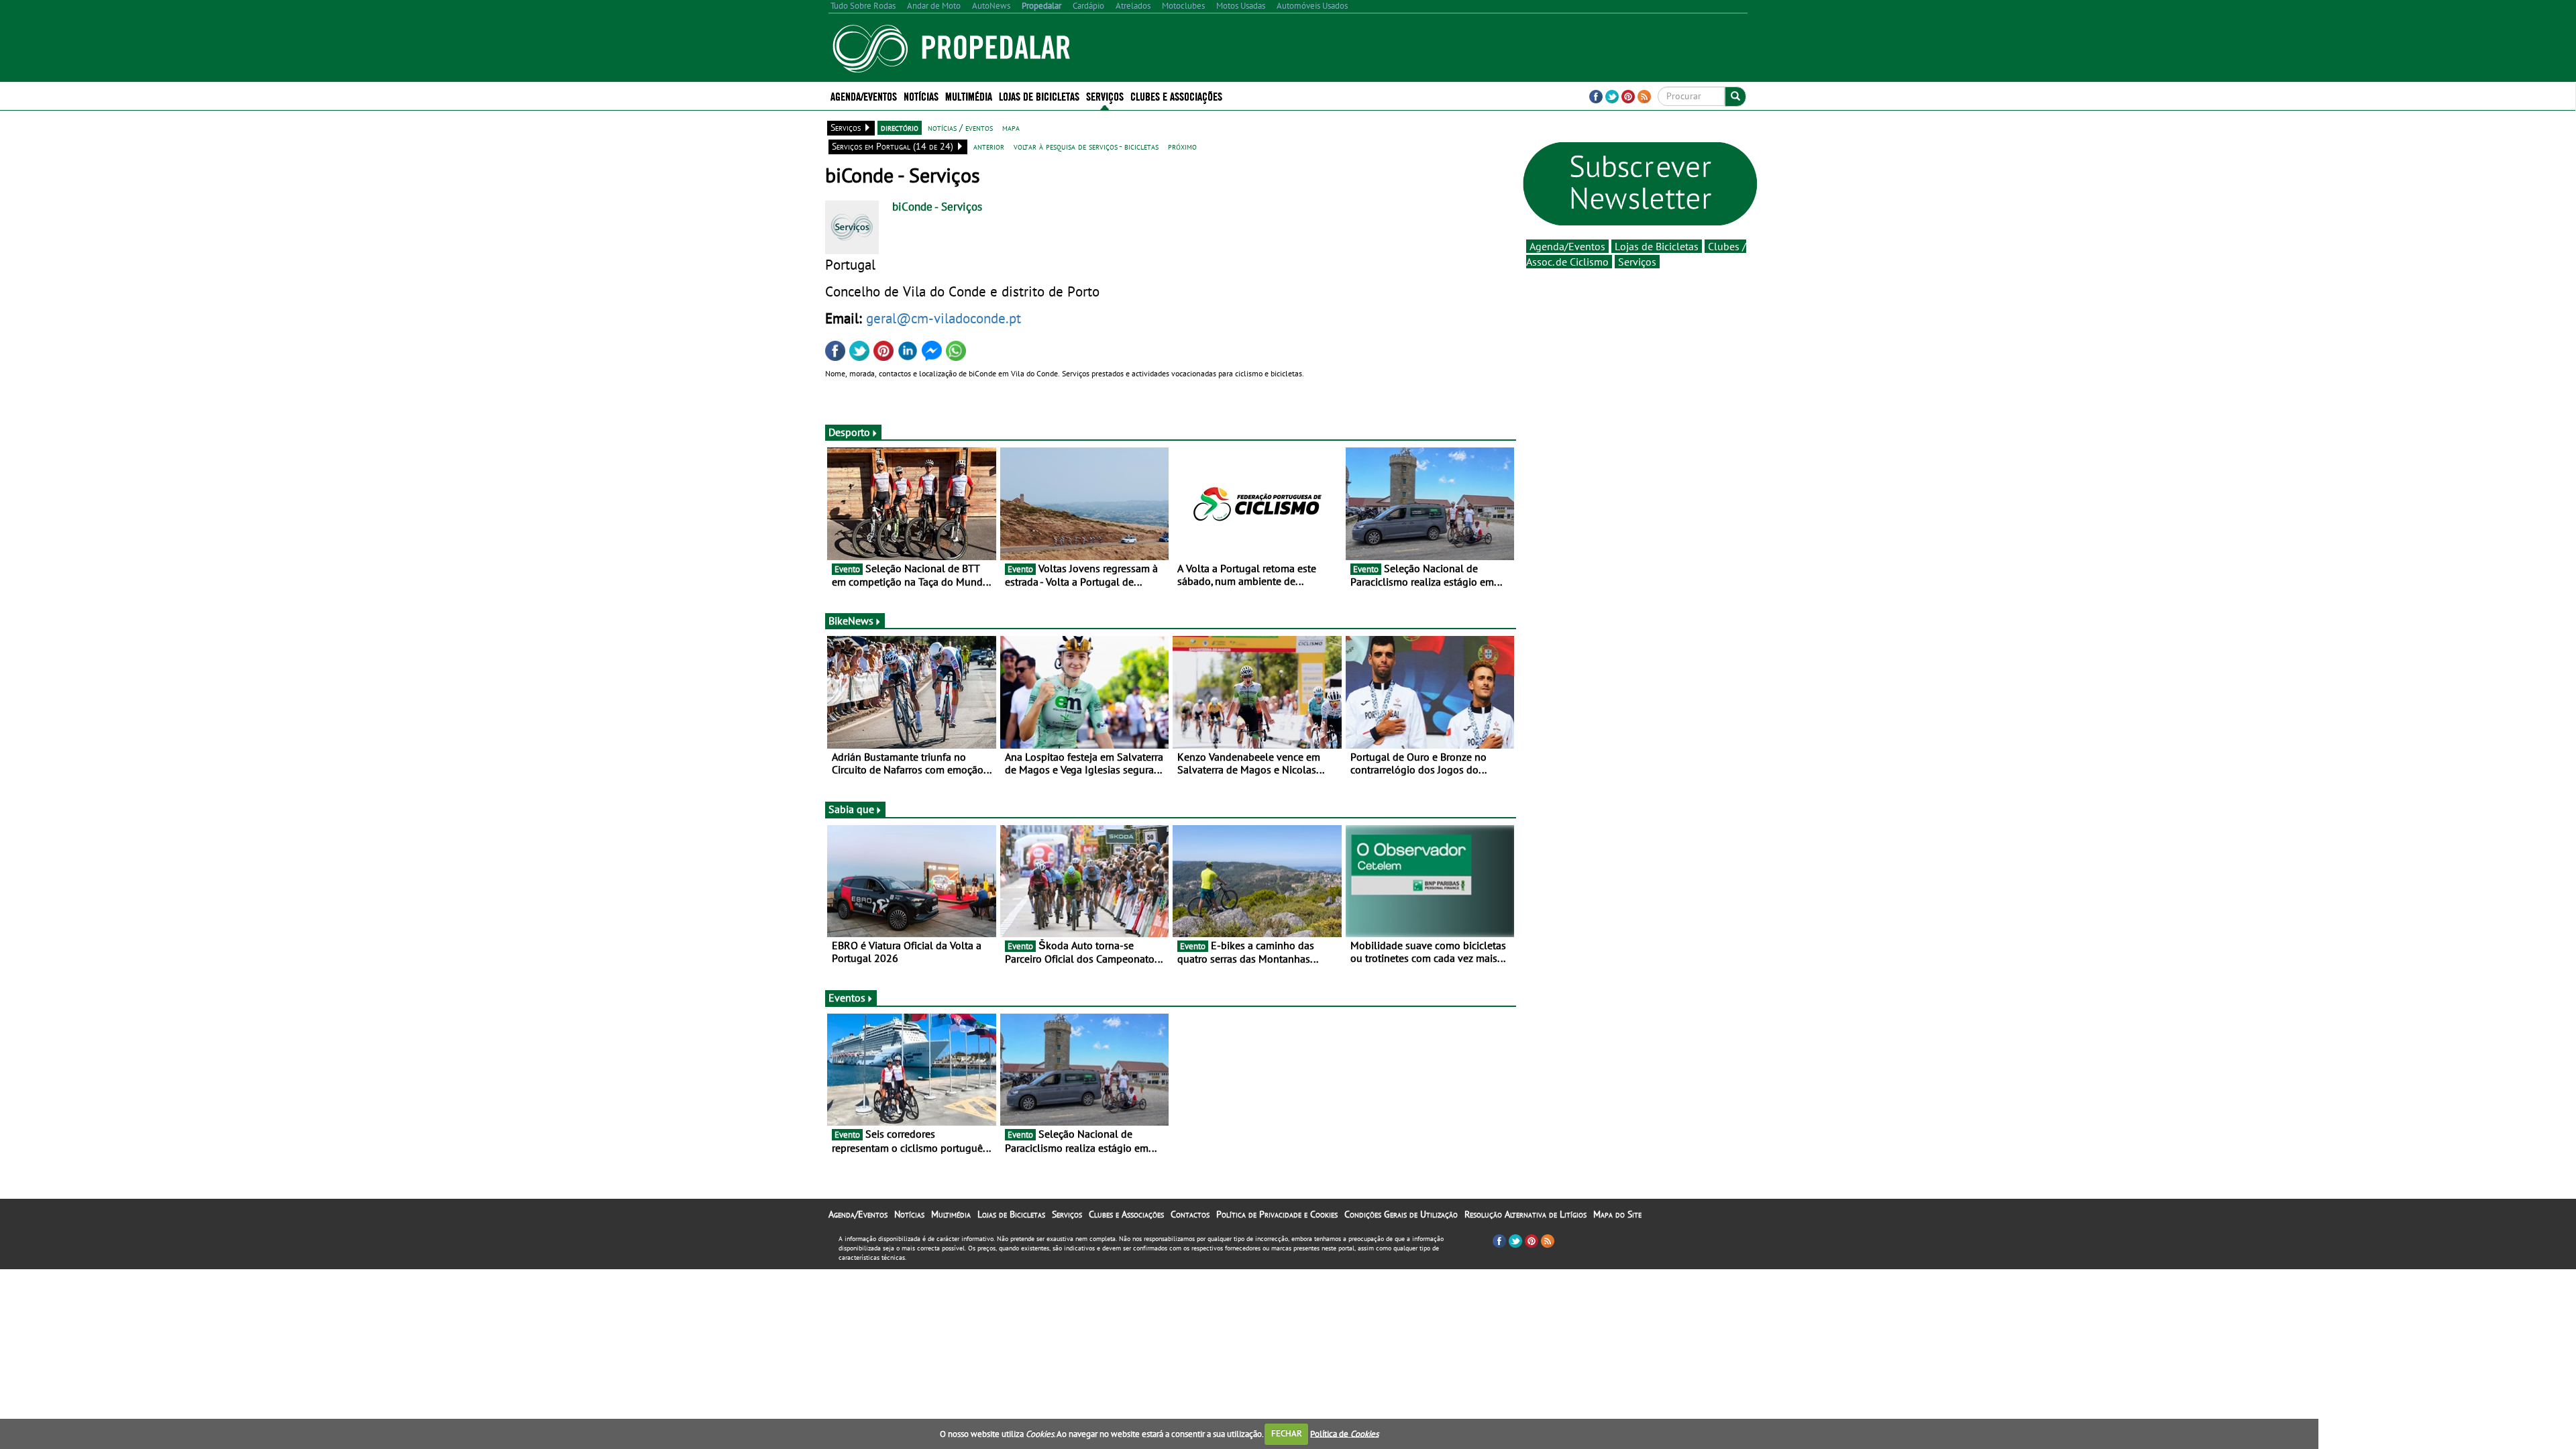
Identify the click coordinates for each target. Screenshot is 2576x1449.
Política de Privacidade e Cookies (1277, 1214)
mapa (1011, 127)
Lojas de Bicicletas (1657, 246)
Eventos (847, 998)
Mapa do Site (1617, 1214)
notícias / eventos (960, 127)
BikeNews (851, 621)
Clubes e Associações (1126, 1214)
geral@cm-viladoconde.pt (944, 318)
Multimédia (951, 1214)
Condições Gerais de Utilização (1401, 1214)
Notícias (909, 1214)
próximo (1182, 146)
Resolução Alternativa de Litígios (1525, 1214)
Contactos (1190, 1214)
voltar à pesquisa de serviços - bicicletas (1086, 146)
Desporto (849, 432)
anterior (989, 146)
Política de (1344, 1433)
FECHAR (1287, 1433)
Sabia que (851, 809)
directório (900, 127)
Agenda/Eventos (864, 96)
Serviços (1637, 262)
